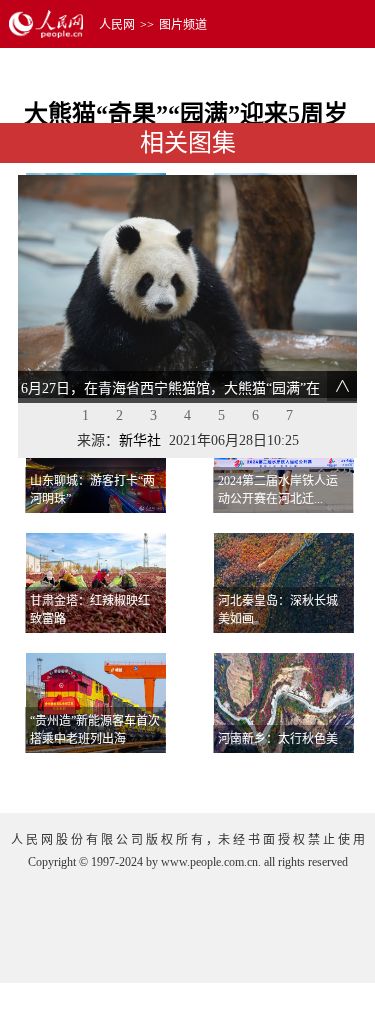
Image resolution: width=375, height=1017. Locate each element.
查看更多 (301, 777)
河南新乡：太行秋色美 (278, 739)
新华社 (140, 440)
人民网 (117, 25)
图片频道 (183, 25)
